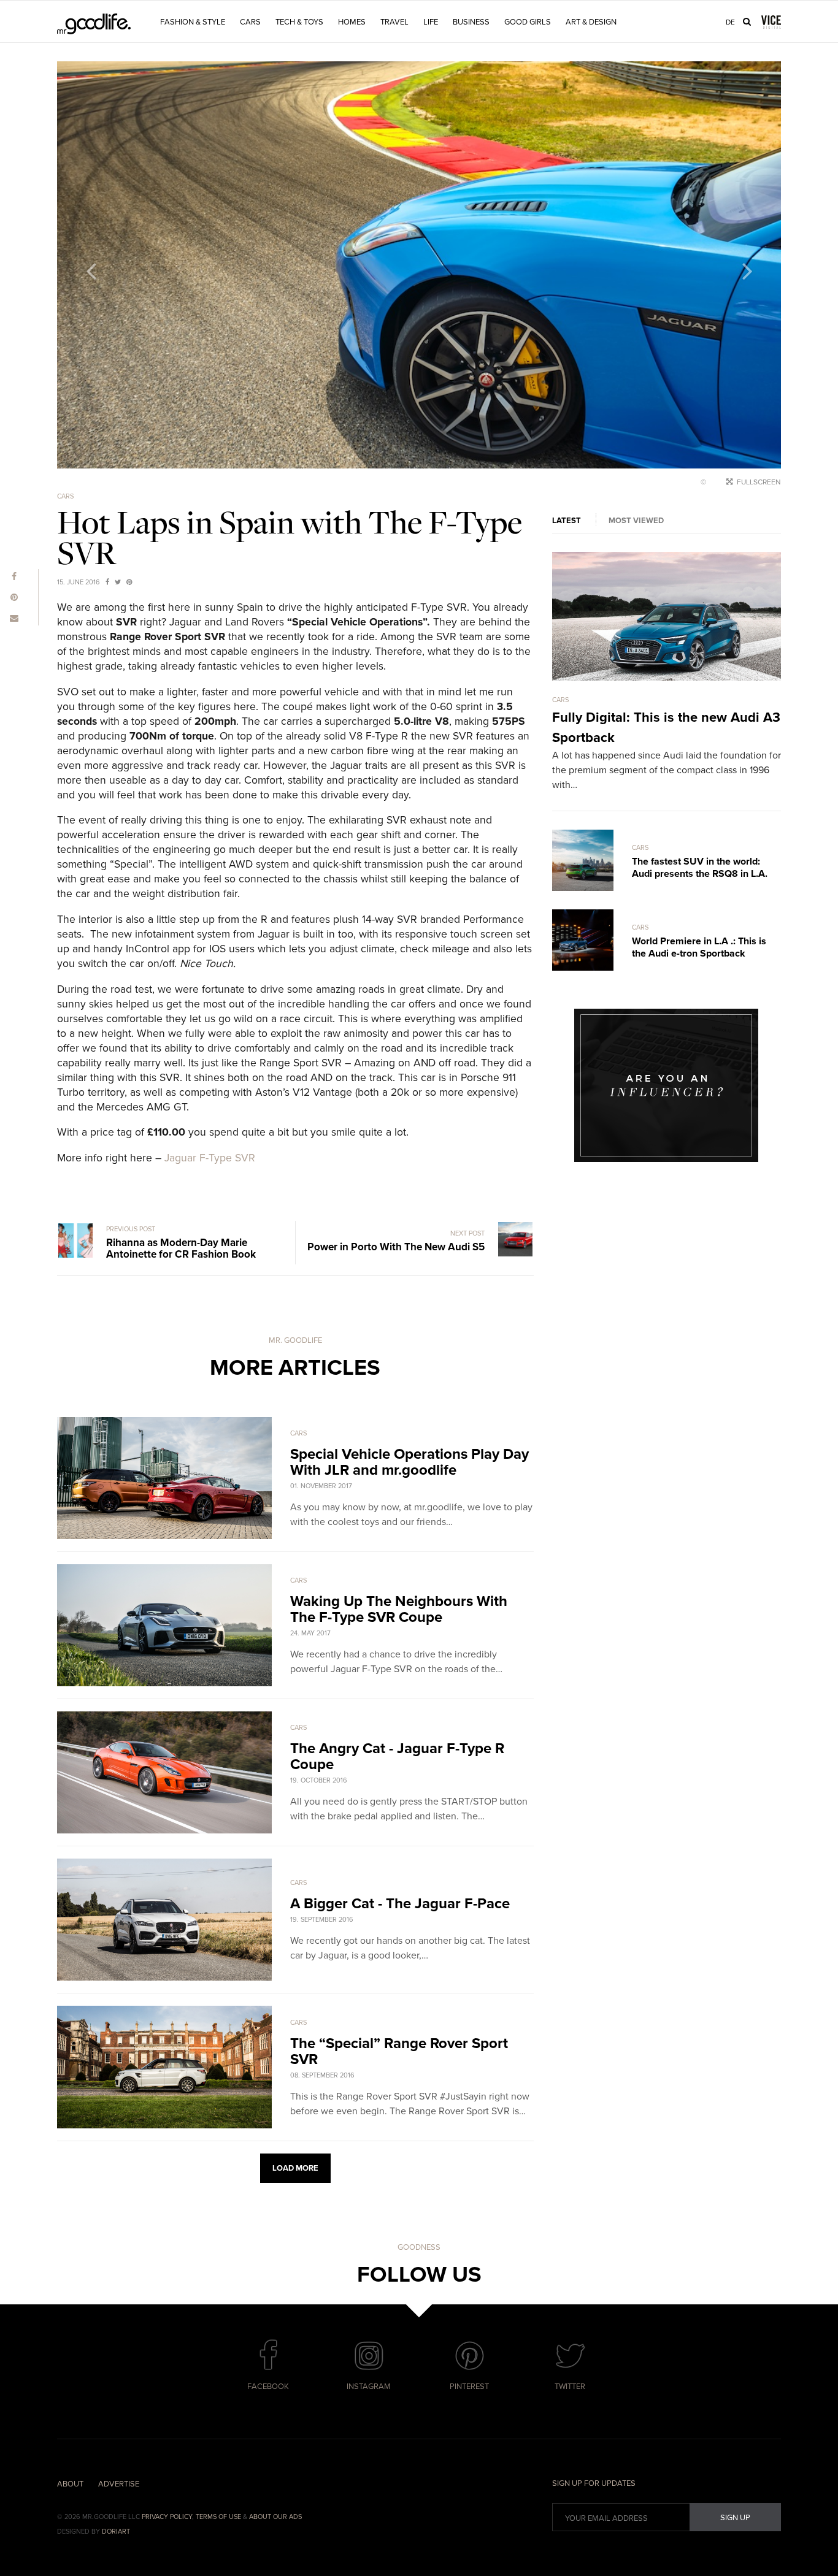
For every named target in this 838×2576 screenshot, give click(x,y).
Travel (394, 22)
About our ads (275, 2517)
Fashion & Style (193, 22)
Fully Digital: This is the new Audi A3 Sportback (666, 728)
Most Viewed (636, 521)
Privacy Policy (167, 2517)
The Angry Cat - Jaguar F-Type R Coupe (397, 1756)
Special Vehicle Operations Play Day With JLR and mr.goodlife (409, 1462)
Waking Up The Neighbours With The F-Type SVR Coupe (399, 1609)
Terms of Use (218, 2517)
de (730, 22)
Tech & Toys (299, 22)
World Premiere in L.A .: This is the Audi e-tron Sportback (699, 947)
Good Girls (528, 22)
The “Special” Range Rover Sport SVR (399, 2051)
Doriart (116, 2532)
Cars (250, 22)
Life (431, 22)
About (70, 2484)
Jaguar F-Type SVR (210, 1158)
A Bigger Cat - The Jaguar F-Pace (400, 1904)
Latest (567, 521)
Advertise (119, 2484)
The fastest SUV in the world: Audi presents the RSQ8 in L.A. (700, 868)
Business (471, 22)
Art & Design (591, 22)
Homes (352, 22)
